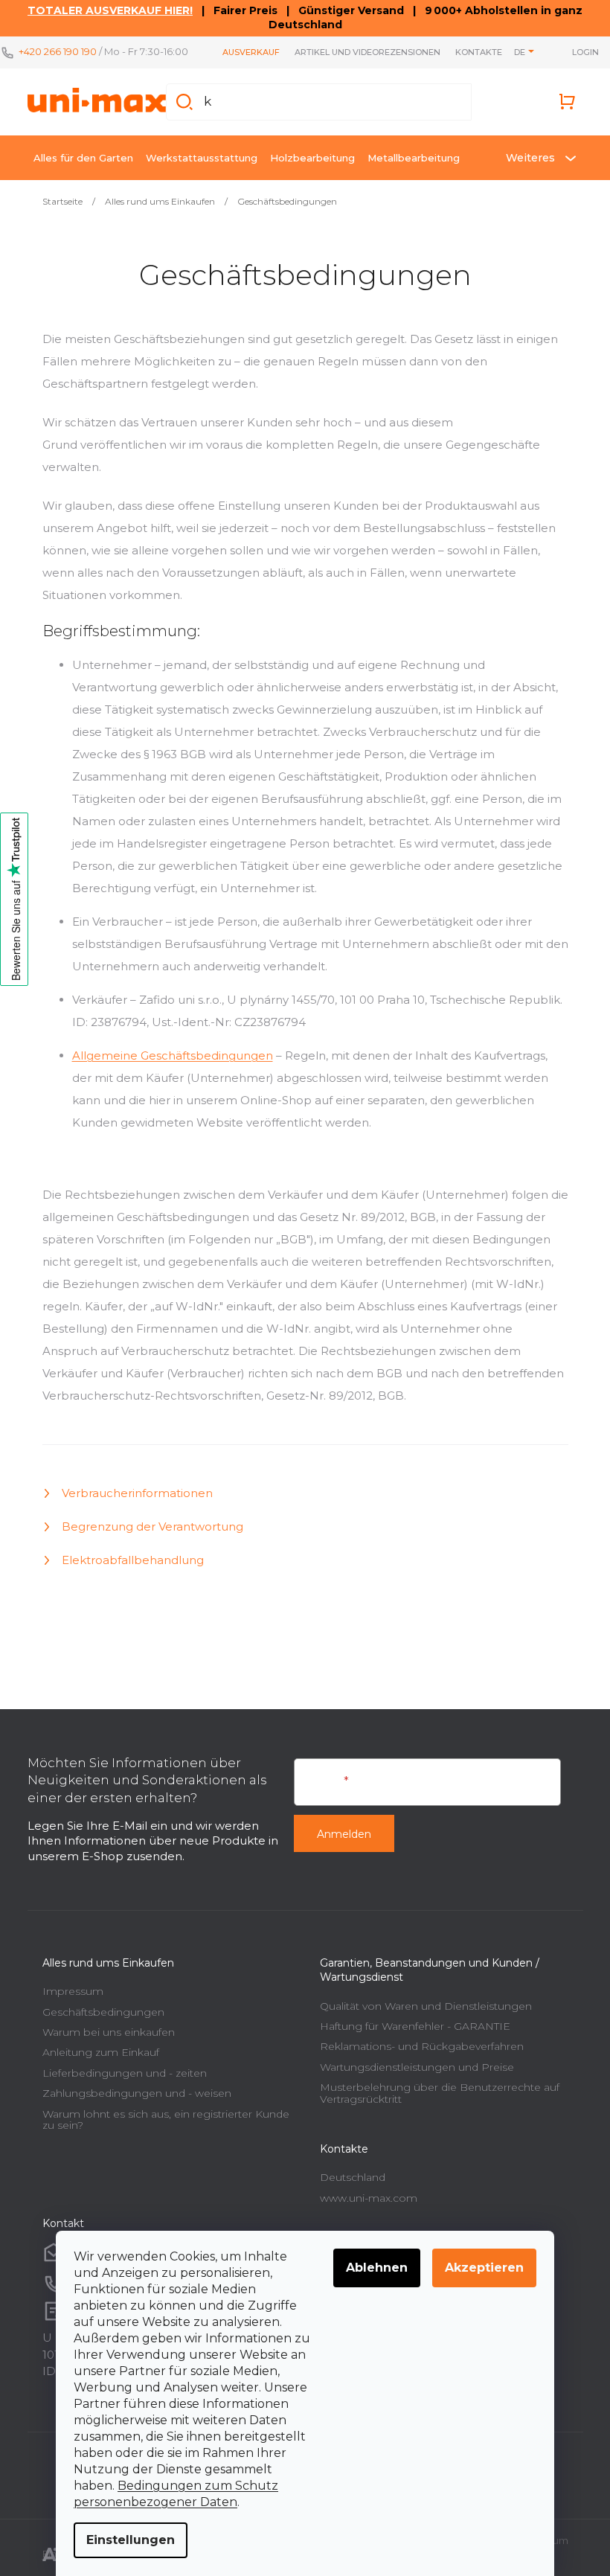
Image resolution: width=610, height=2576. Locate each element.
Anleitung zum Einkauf (95, 2052)
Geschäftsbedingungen (97, 2012)
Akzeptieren (479, 2268)
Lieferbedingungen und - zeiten (119, 2073)
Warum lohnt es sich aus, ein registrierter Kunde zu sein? (160, 2120)
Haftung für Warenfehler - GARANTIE (410, 2026)
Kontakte (474, 52)
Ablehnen (372, 2268)
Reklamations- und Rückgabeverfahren (417, 2046)
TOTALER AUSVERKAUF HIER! (105, 10)
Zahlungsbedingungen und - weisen (131, 2093)
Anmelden (339, 1834)
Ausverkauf (247, 52)
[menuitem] (77, 158)
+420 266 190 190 (58, 51)
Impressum (67, 1991)
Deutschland (347, 2177)
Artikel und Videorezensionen (363, 52)
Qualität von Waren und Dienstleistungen (421, 2006)
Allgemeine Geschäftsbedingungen (167, 1055)
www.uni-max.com (363, 2198)
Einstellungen (125, 2540)
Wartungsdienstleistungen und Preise (412, 2067)
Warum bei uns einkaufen (103, 2032)
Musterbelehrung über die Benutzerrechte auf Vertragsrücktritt (434, 2093)
